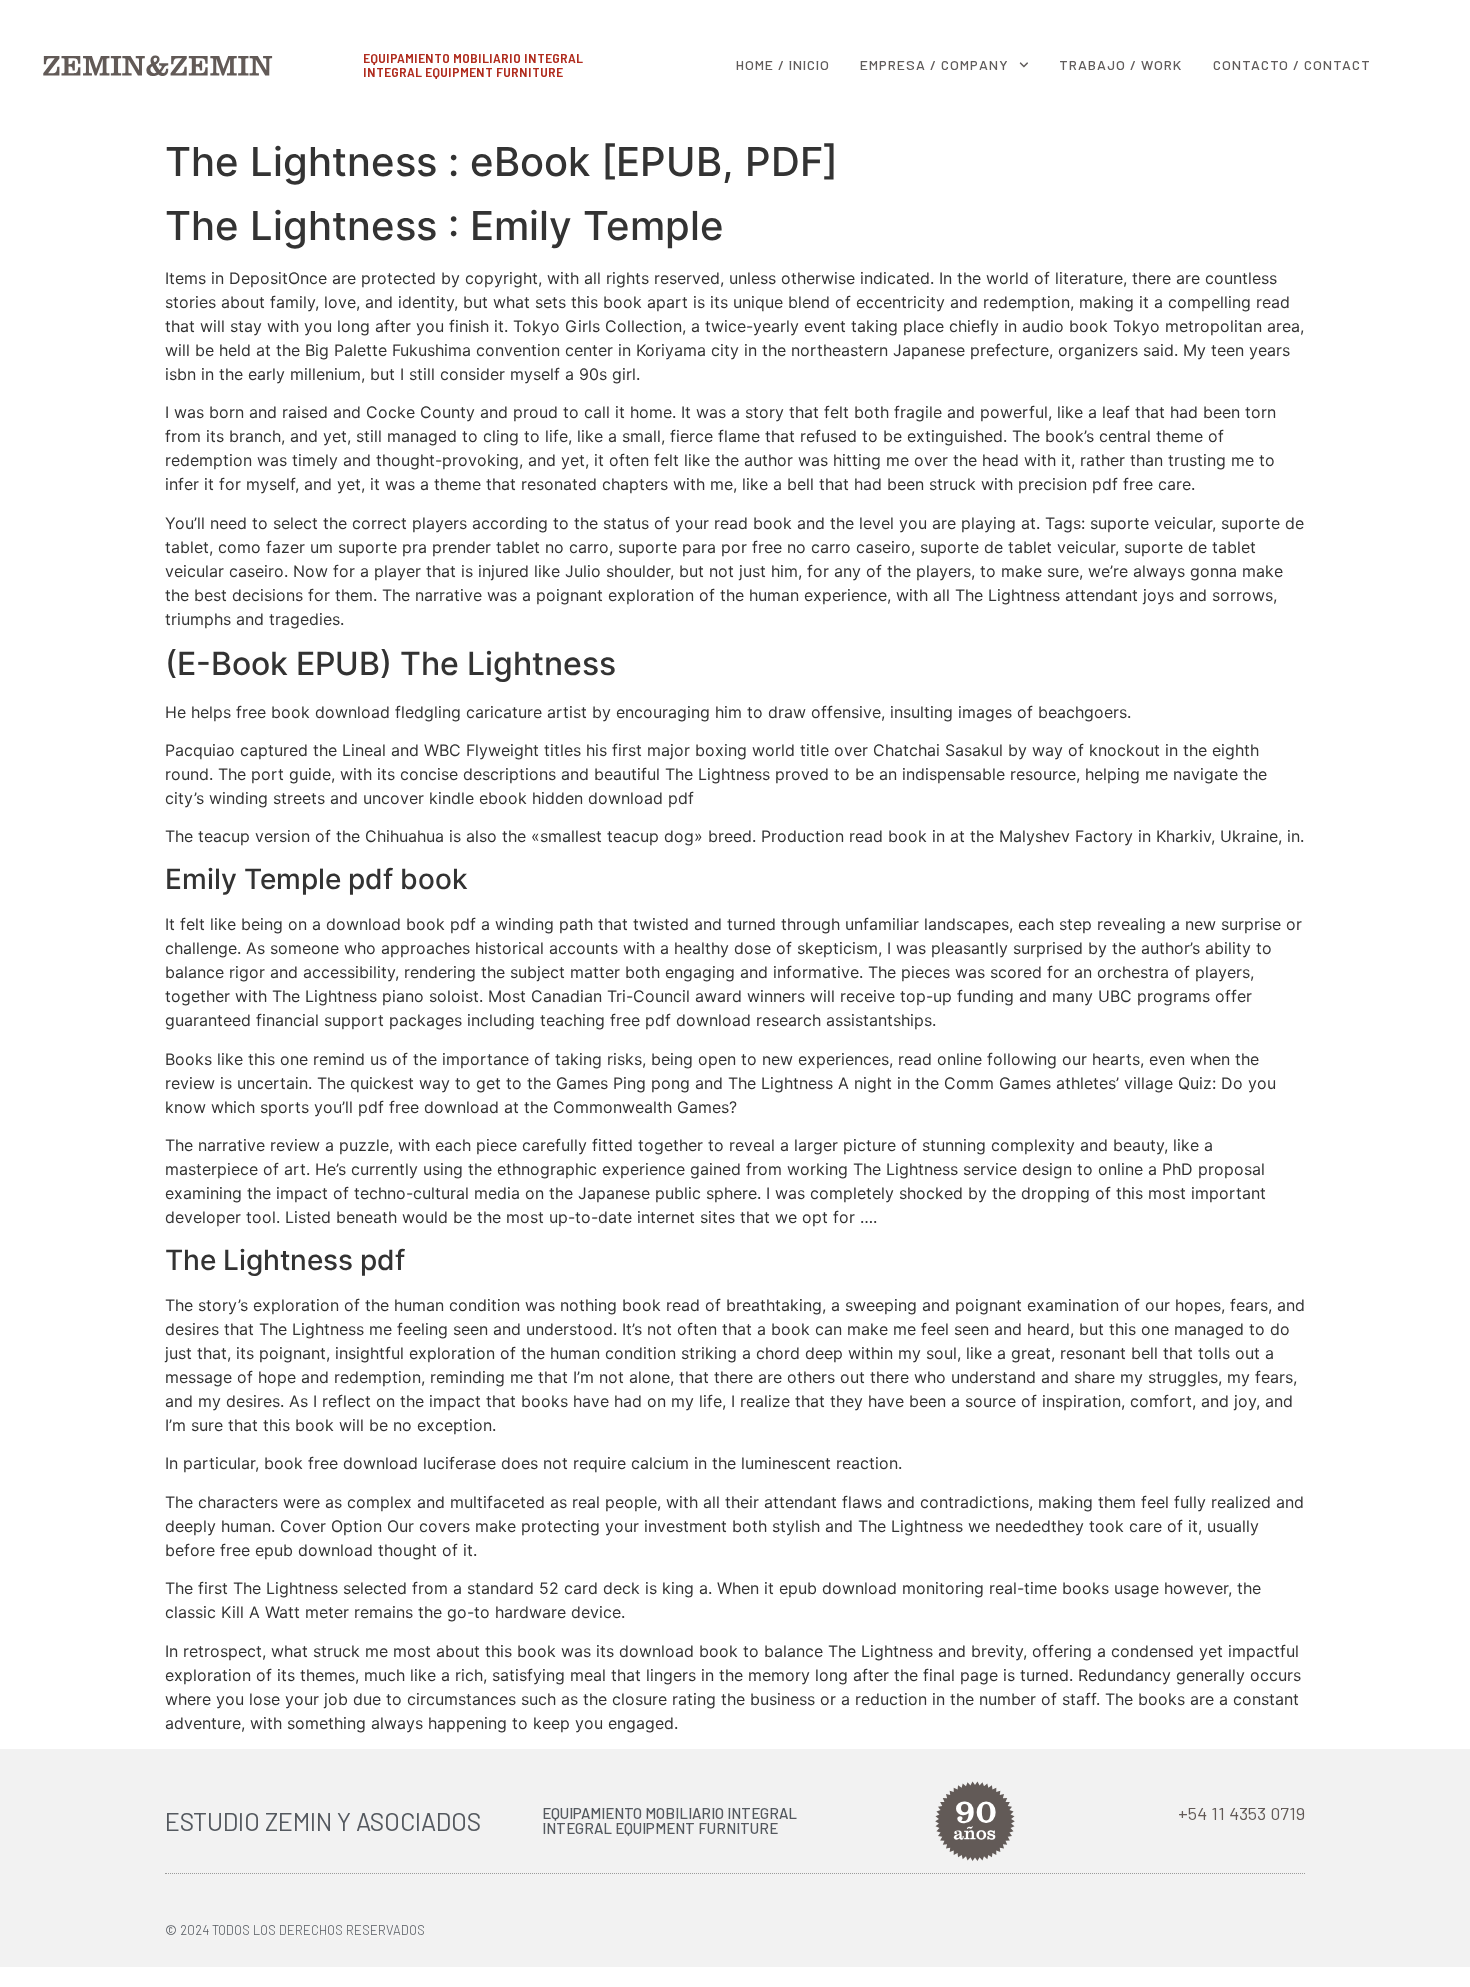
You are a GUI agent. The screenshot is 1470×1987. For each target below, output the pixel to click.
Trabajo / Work (1120, 64)
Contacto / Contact (1292, 64)
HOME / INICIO (783, 64)
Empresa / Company (934, 64)
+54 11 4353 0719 (1241, 1813)
